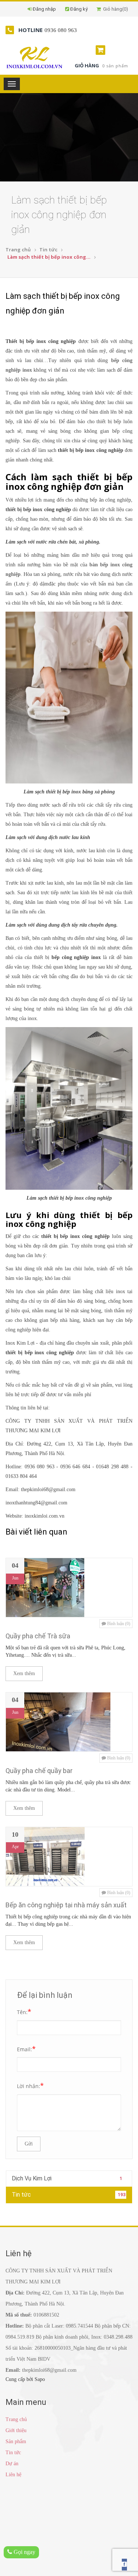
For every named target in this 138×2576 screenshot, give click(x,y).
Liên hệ (13, 2475)
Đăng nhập (44, 9)
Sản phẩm (16, 2441)
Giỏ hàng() (114, 9)
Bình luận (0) (118, 1624)
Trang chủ (18, 250)
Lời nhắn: (30, 2085)
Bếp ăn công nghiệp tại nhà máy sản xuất (66, 1905)
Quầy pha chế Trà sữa (38, 1636)
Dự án (12, 2464)
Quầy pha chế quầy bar (39, 1771)
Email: (26, 2049)
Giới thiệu (16, 2430)
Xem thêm (24, 1673)
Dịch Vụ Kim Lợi (67, 2178)
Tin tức (48, 250)
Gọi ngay (24, 2552)
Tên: (24, 2011)
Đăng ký (79, 9)
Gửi (29, 2144)
